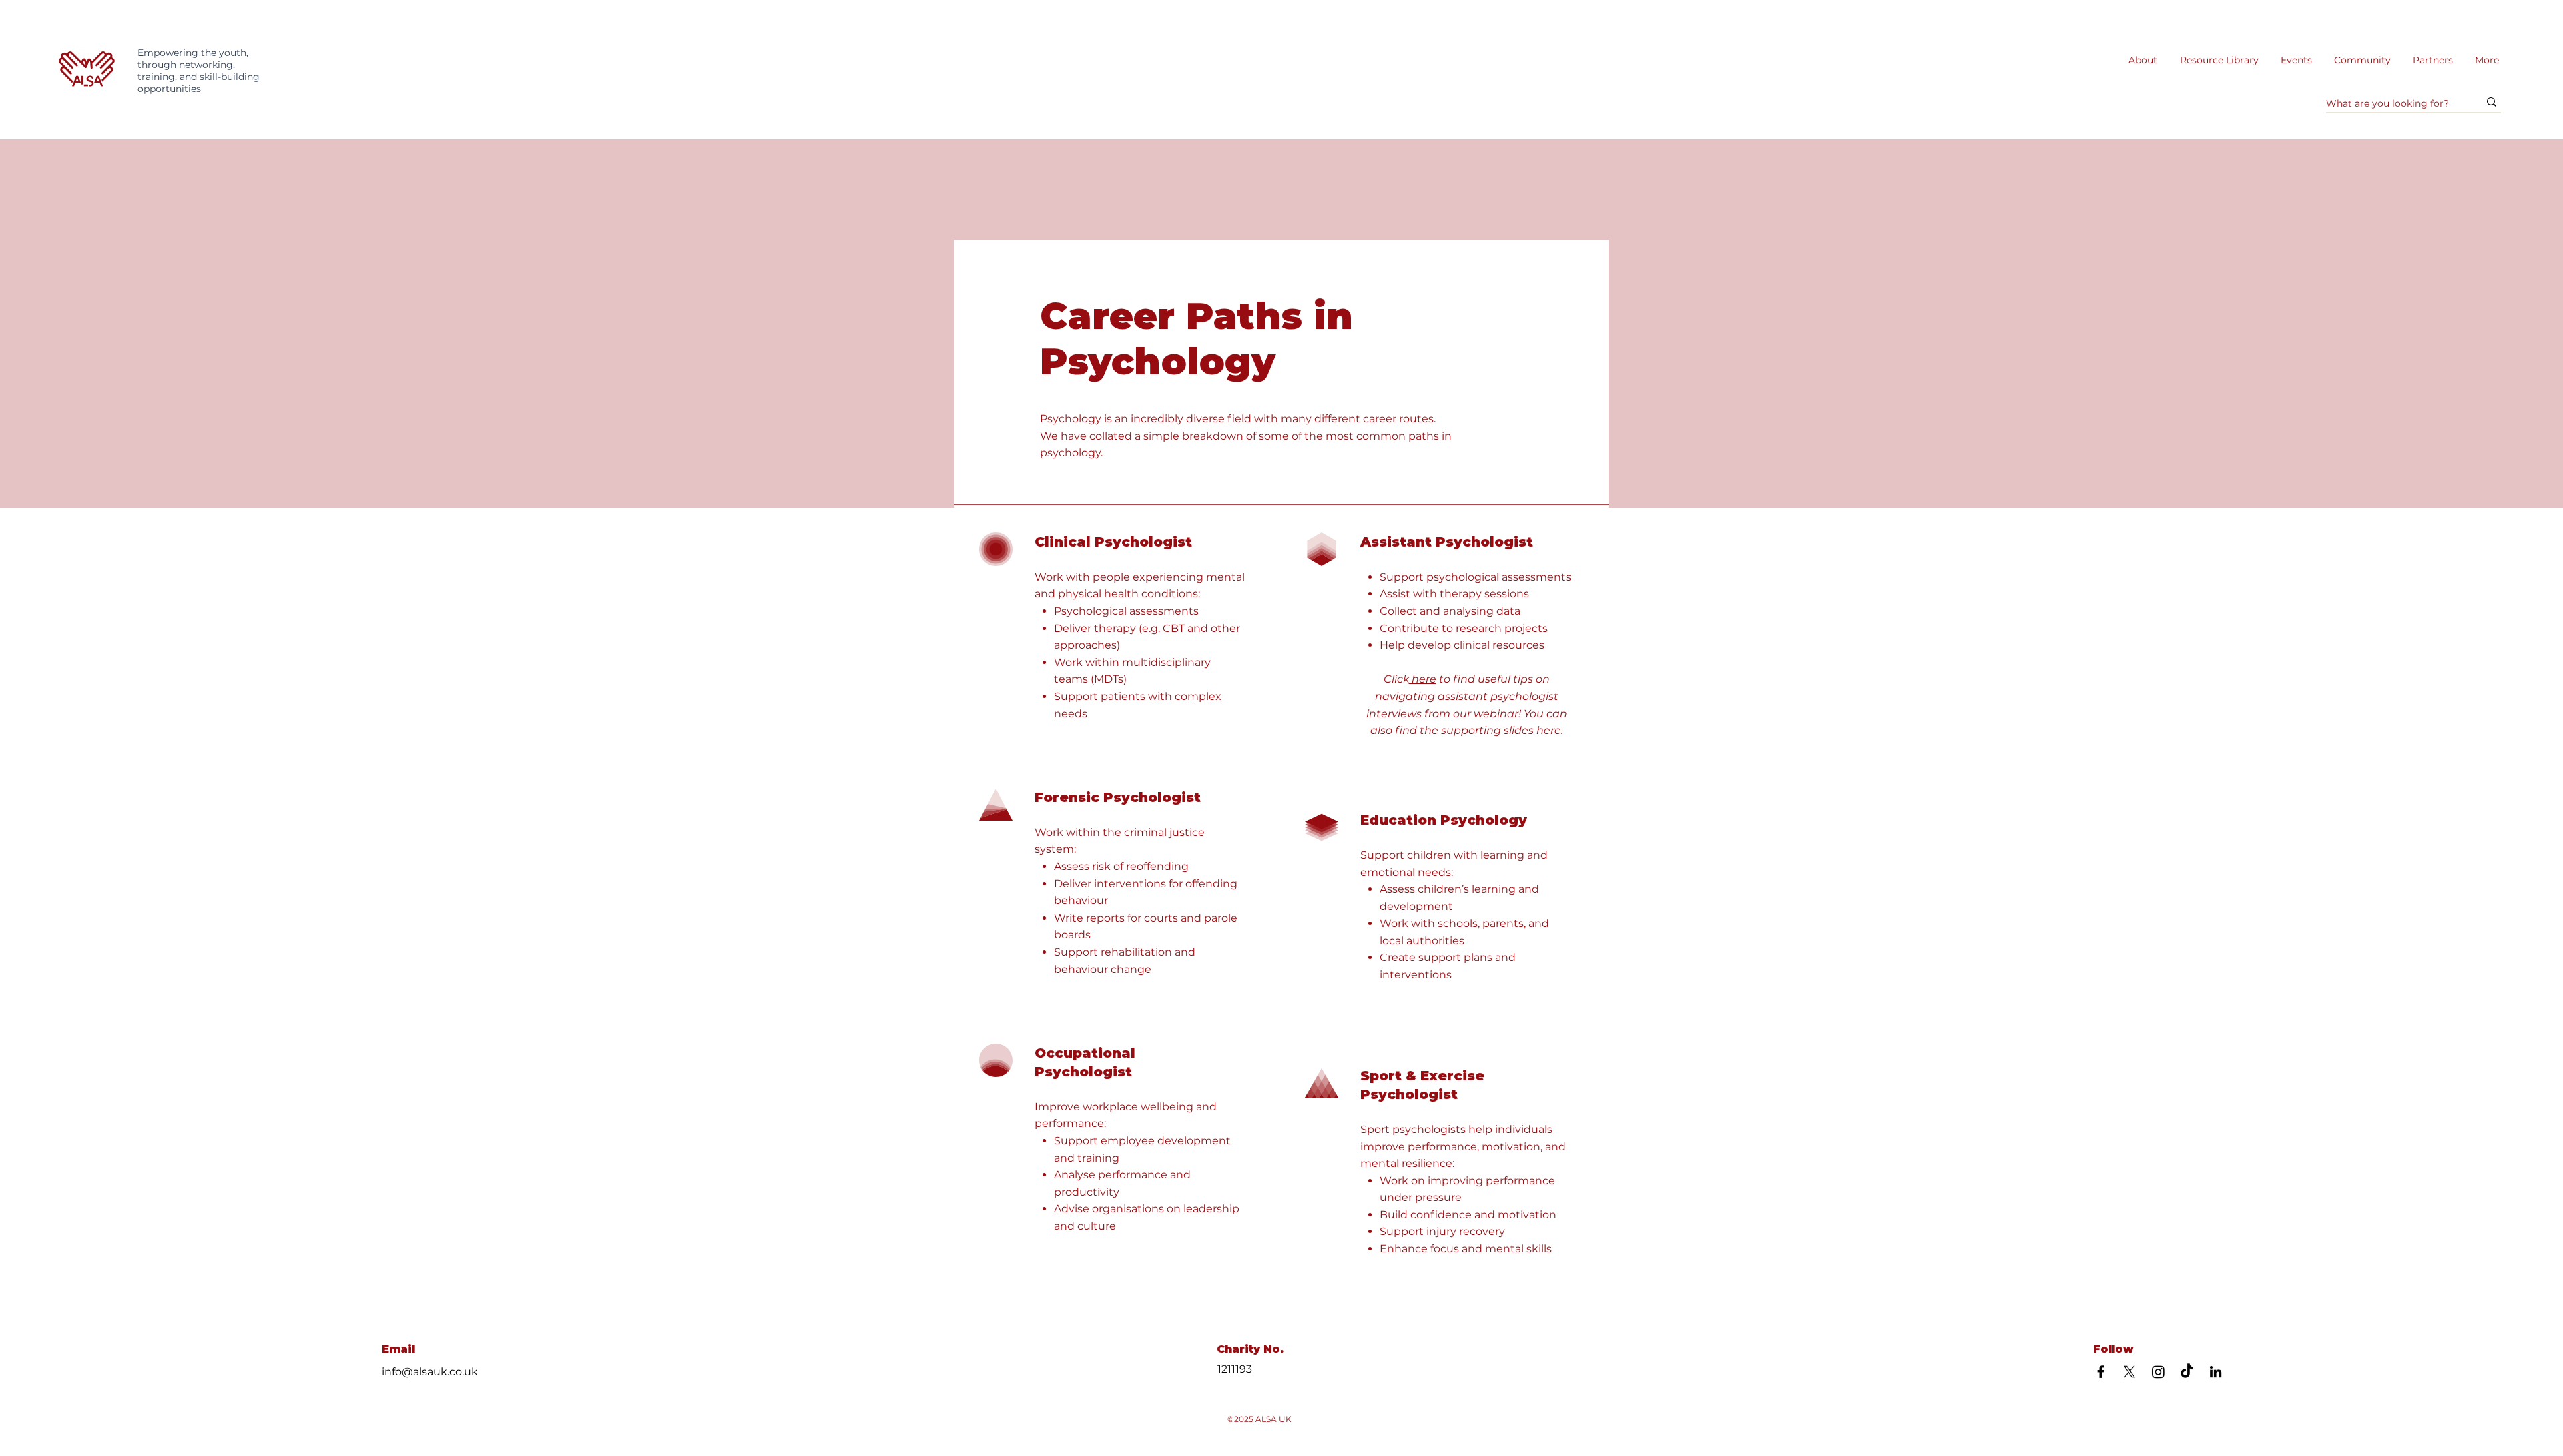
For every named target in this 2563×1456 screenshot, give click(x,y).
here (1423, 679)
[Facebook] (2101, 1372)
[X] (2129, 1372)
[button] (2219, 60)
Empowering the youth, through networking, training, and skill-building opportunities (199, 71)
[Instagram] (2158, 1372)
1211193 (1235, 1369)
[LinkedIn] (2216, 1372)
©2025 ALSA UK (1259, 1419)
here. (1550, 730)
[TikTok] (2187, 1372)
